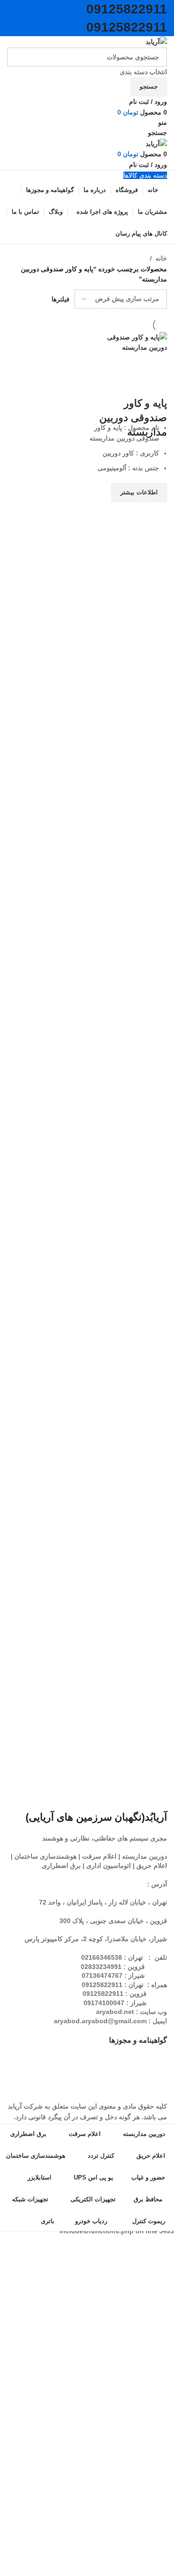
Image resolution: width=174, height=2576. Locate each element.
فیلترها (61, 299)
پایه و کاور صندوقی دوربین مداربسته (133, 418)
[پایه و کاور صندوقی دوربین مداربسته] (129, 342)
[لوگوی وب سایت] (156, 41)
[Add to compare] (155, 385)
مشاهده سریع (155, 514)
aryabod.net (115, 2012)
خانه (161, 258)
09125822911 (127, 9)
